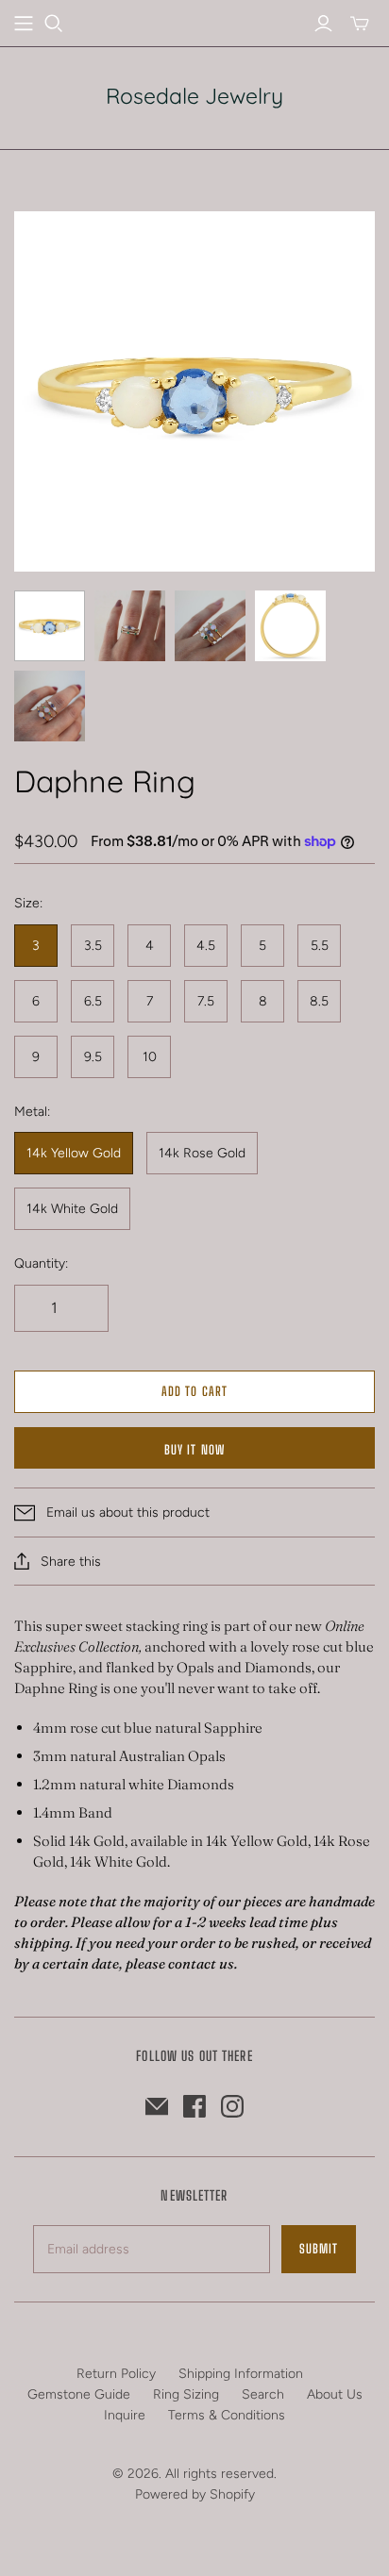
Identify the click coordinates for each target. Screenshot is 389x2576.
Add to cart (194, 1391)
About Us (335, 2394)
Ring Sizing (186, 2394)
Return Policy (116, 2374)
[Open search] (54, 24)
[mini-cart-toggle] (360, 24)
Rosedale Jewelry (194, 96)
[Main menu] (24, 24)
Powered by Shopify (195, 2494)
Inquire (125, 2415)
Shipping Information (241, 2374)
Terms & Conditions (227, 2415)
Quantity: (41, 1263)
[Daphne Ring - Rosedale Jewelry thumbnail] (50, 626)
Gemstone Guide (79, 2394)
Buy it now (194, 1450)
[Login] (323, 24)
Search (263, 2394)
